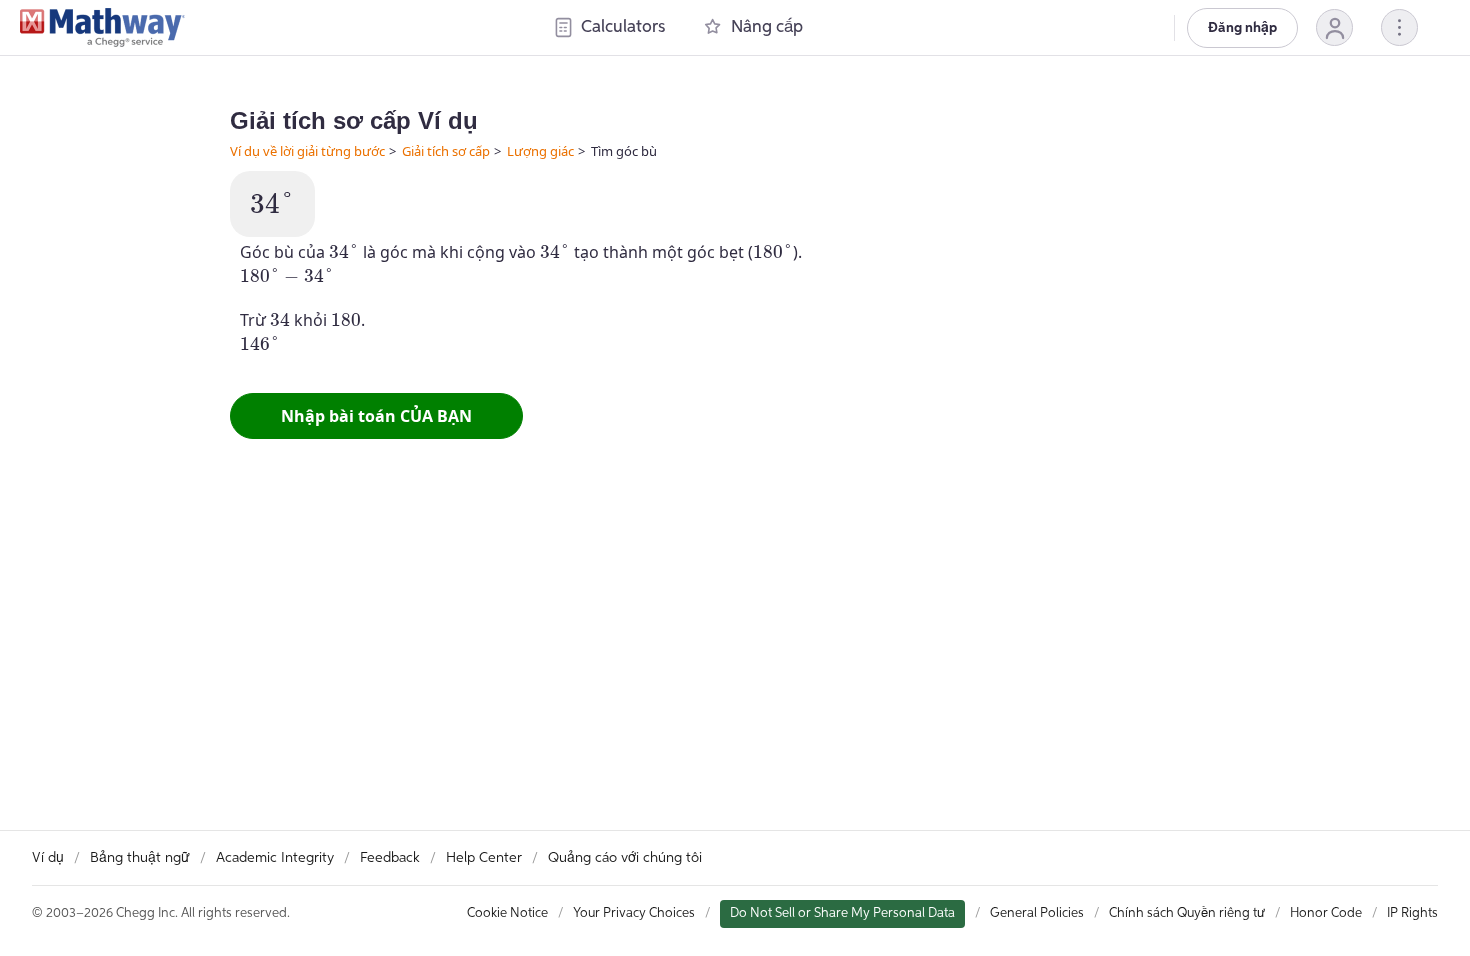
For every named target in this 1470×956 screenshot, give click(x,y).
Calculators (623, 27)
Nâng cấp (767, 27)
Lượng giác (540, 151)
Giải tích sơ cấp (446, 151)
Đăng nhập (1242, 28)
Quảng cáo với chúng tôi (625, 858)
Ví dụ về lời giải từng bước (307, 151)
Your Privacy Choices (634, 913)
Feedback (390, 858)
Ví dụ (48, 858)
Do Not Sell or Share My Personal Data (842, 913)
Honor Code (1326, 913)
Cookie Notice (507, 913)
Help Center (484, 858)
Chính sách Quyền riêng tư (1187, 913)
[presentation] (272, 203)
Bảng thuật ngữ (140, 858)
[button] (1334, 27)
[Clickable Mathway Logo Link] (102, 28)
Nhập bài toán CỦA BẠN (376, 416)
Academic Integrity (275, 858)
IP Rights (1412, 913)
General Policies (1037, 913)
